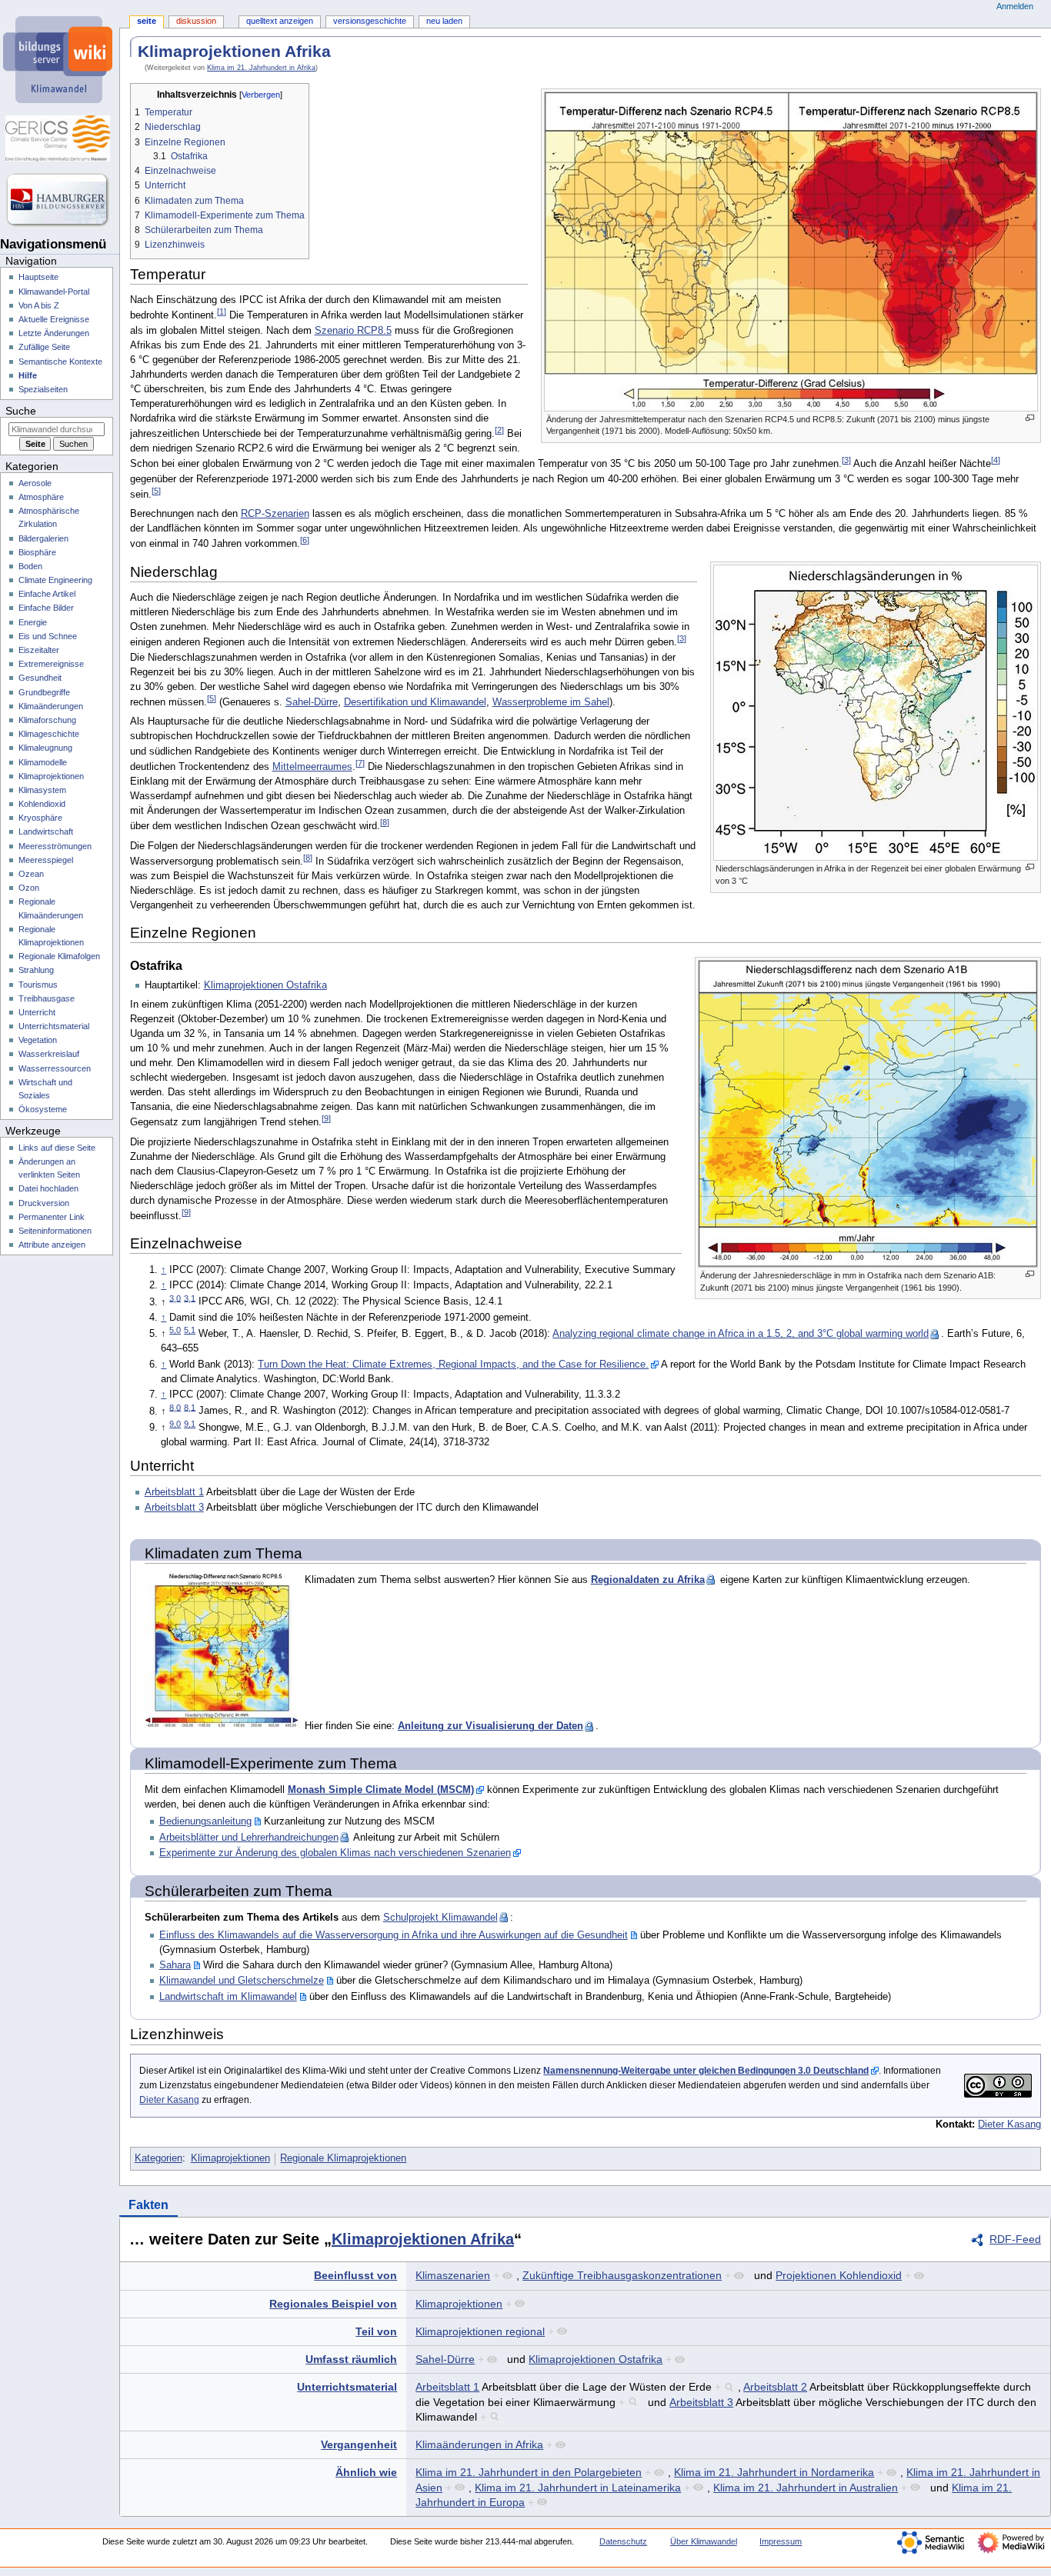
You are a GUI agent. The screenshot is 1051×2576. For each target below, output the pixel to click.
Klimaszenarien (453, 2275)
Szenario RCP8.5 (353, 331)
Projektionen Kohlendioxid (839, 2275)
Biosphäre (37, 552)
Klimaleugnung (45, 748)
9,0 (175, 1424)
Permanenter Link (52, 1217)
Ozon (29, 888)
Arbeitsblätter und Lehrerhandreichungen (249, 1838)
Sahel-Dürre (312, 702)
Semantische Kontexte (60, 362)
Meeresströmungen (55, 846)
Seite (147, 21)
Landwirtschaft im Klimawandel (228, 1997)
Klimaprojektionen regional (480, 2331)
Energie (33, 622)
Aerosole (35, 483)
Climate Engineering (55, 580)
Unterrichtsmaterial (347, 2387)
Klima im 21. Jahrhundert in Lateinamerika (578, 2488)
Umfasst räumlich (351, 2359)
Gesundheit (40, 678)
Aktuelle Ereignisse (54, 319)
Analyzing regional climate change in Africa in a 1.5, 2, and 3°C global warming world (741, 1334)
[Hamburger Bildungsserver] (60, 200)
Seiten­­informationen (55, 1231)
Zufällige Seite (44, 347)
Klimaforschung (47, 720)
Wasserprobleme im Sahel (551, 702)
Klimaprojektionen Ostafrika (265, 985)
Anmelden (1015, 6)
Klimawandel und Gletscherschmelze (242, 1981)
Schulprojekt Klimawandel (440, 1918)
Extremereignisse (51, 664)
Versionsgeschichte (370, 21)
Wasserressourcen (55, 1068)
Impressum (781, 2541)
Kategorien (158, 2158)
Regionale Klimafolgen (59, 956)
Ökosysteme (43, 1109)
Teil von (376, 2331)
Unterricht (37, 1012)
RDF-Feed (1015, 2239)
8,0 (175, 1407)
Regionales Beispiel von (333, 2304)
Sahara (175, 1965)
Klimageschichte (49, 734)
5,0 (175, 1330)
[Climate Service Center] (60, 138)
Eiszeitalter (39, 650)
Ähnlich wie (366, 2472)
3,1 (190, 1298)
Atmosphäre (41, 497)
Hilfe (28, 375)
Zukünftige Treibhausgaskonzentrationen (622, 2275)
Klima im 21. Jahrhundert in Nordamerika (774, 2472)
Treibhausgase (47, 998)
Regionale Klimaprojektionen (343, 2158)
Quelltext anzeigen (280, 21)
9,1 (190, 1424)
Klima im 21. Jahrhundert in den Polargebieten (529, 2472)
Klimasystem (42, 790)
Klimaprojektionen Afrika (423, 2239)
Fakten (148, 2205)
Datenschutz (623, 2541)
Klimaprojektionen (230, 2158)
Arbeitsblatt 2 (775, 2387)
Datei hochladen (48, 1188)
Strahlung (36, 970)
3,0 (175, 1298)
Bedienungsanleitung (205, 1821)
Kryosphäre (40, 818)
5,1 (190, 1330)
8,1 (190, 1407)
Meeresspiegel (46, 860)
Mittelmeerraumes (312, 767)
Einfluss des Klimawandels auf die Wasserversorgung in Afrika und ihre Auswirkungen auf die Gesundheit (394, 1935)
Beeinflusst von (355, 2275)
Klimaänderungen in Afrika (479, 2444)
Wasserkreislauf (49, 1054)
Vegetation (38, 1040)
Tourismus (38, 985)
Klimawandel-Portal (54, 292)
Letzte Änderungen (54, 333)
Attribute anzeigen (52, 1245)
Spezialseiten (43, 389)
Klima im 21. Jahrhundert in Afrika (261, 68)
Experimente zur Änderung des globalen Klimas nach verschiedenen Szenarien (335, 1853)
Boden (30, 566)
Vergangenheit (359, 2444)
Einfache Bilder (46, 608)
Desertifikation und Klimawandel (415, 702)
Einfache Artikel (47, 594)
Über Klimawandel (704, 2541)
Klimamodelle (43, 762)
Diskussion (196, 21)
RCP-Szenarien (275, 514)
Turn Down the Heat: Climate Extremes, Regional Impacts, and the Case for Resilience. (453, 1365)
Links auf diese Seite (57, 1148)
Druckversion (44, 1203)
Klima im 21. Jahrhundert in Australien (806, 2488)
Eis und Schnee (48, 636)
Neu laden (444, 21)
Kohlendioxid (42, 804)
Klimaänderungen (51, 706)
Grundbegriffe (44, 692)
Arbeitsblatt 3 (174, 1508)
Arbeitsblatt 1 (174, 1492)
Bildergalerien (43, 538)
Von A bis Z (39, 305)
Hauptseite (38, 277)
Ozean (31, 874)
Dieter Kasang (169, 2100)
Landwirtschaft (46, 831)
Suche (21, 411)
